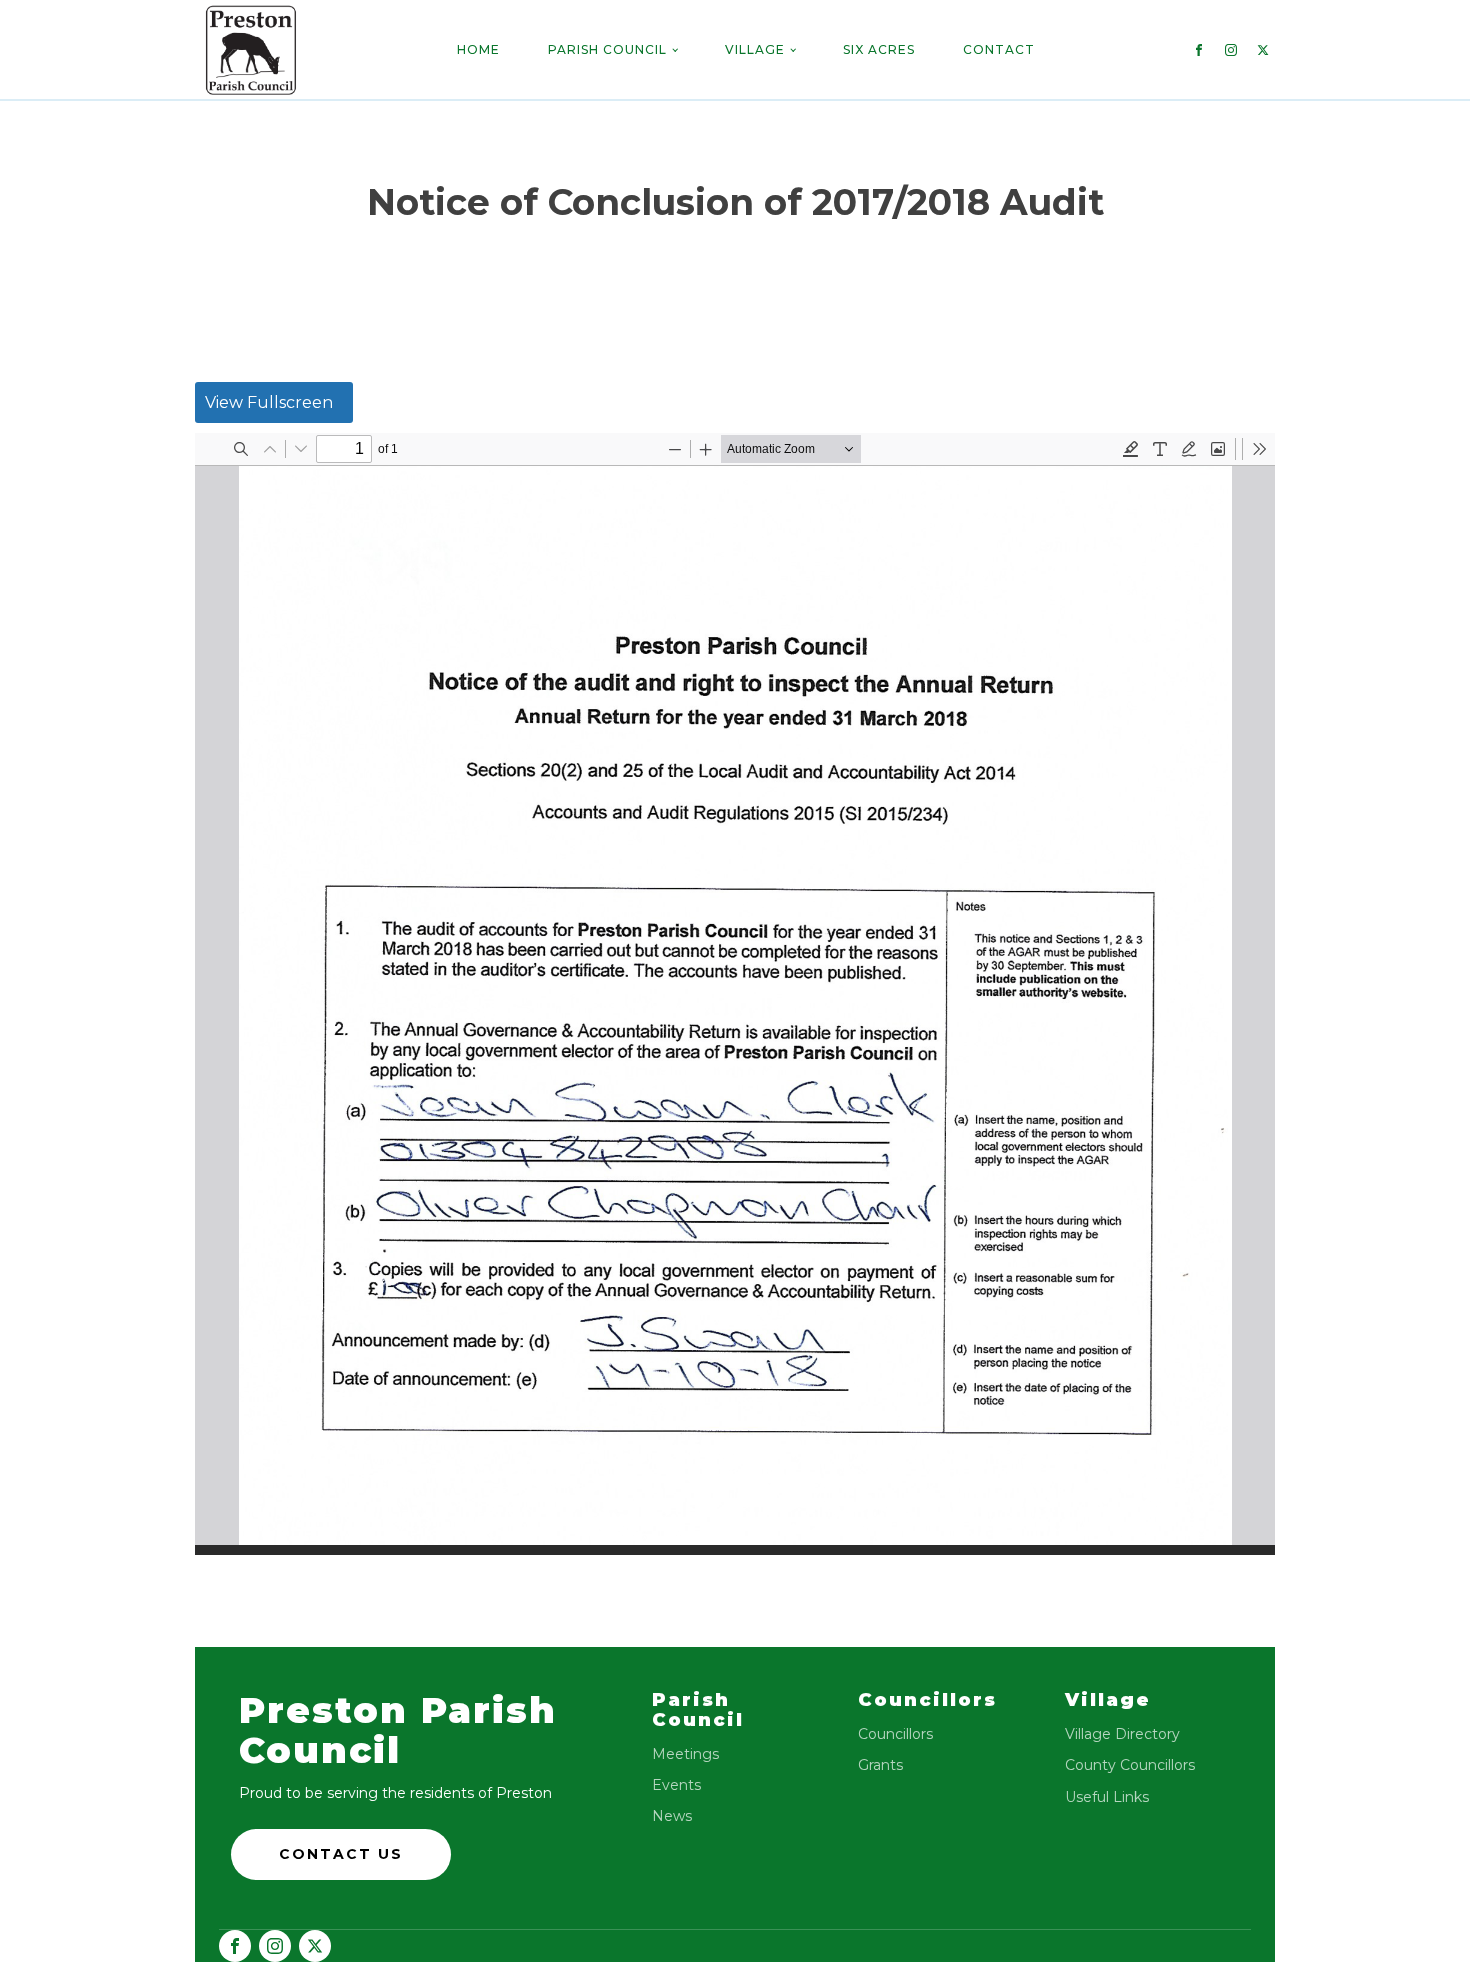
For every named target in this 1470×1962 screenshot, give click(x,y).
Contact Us (341, 1854)
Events (676, 1785)
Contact (999, 49)
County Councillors (1130, 1765)
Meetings (685, 1754)
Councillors (895, 1734)
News (672, 1816)
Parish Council (607, 49)
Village (755, 49)
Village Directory (1122, 1734)
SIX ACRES (879, 49)
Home (478, 49)
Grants (880, 1765)
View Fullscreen (269, 402)
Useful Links (1107, 1797)
